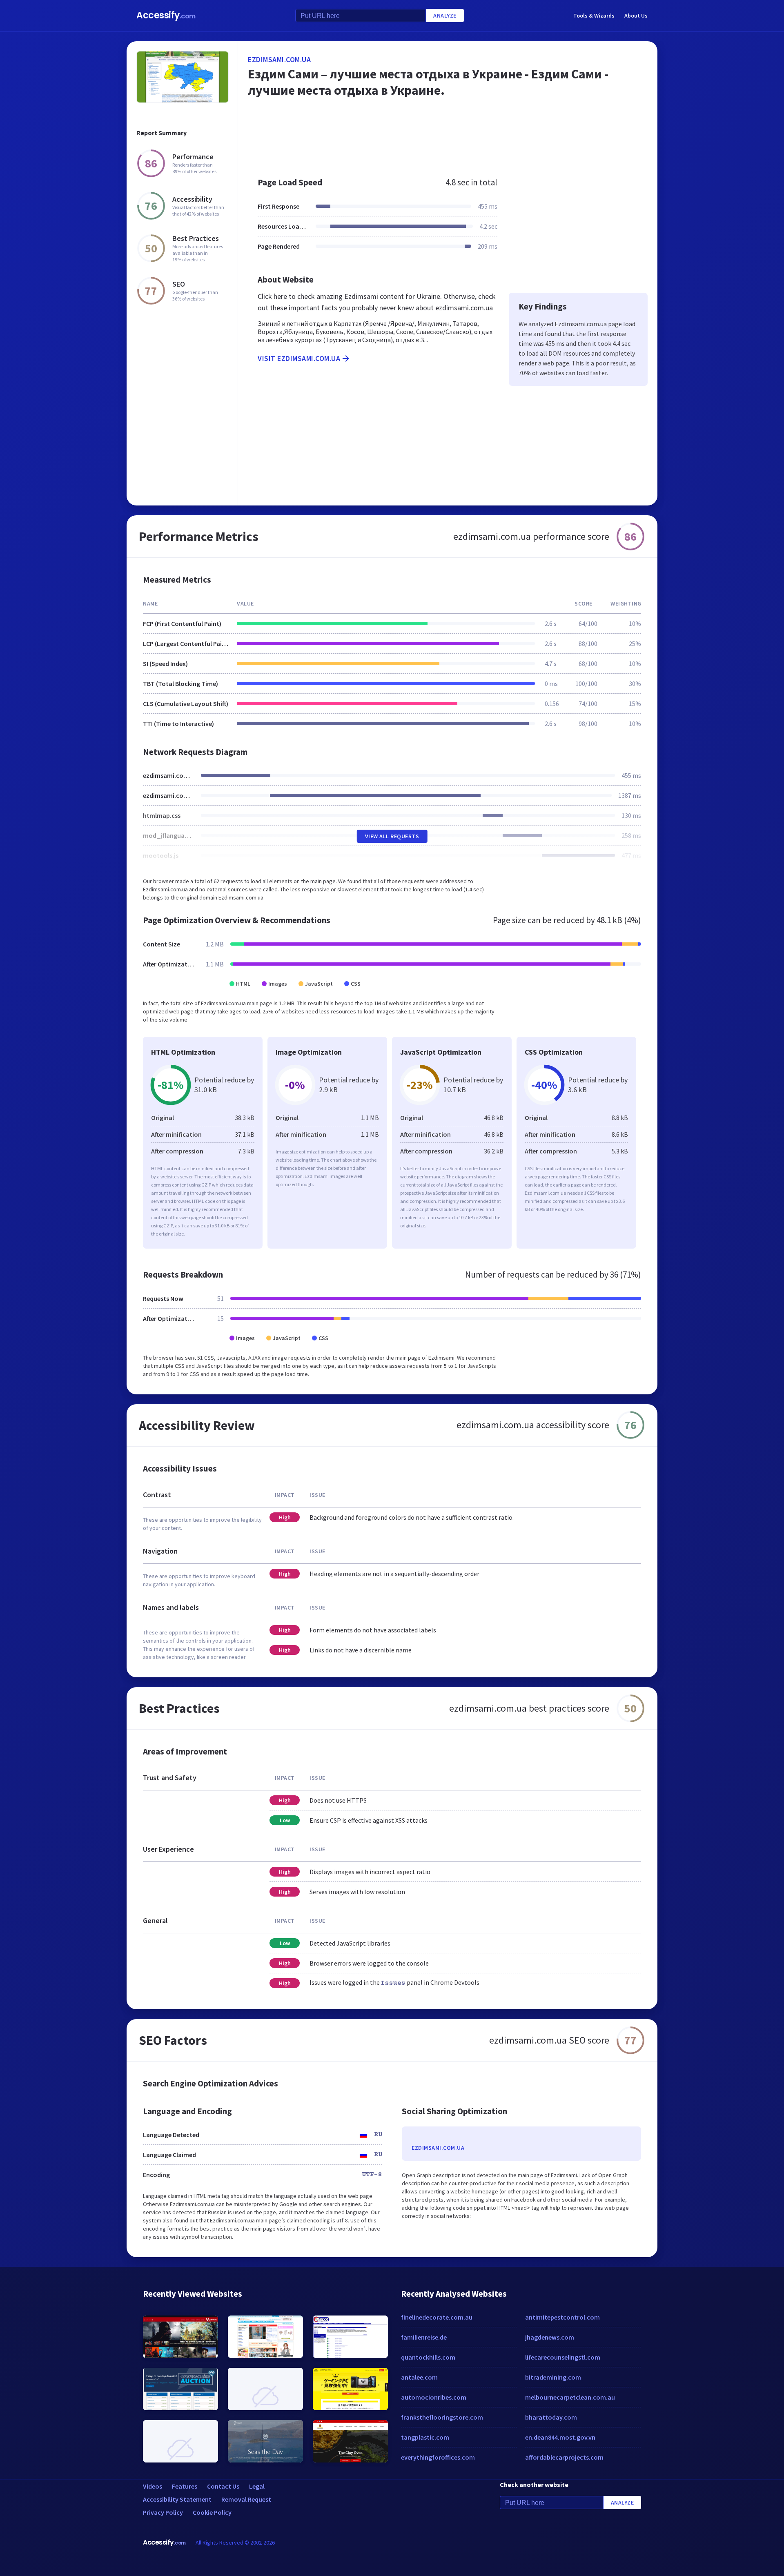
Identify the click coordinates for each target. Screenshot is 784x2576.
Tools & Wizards (594, 16)
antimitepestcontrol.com (562, 2317)
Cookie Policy (212, 2512)
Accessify (166, 15)
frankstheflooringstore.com (442, 2417)
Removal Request (246, 2499)
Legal (257, 2486)
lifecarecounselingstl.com (563, 2357)
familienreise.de (424, 2337)
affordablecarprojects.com (564, 2457)
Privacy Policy (163, 2512)
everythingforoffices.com (438, 2457)
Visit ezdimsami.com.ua (299, 358)
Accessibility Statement (177, 2499)
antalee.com (419, 2377)
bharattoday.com (551, 2417)
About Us (636, 16)
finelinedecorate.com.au (437, 2317)
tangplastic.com (425, 2437)
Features (185, 2486)
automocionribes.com (434, 2397)
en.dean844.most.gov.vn (560, 2437)
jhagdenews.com (550, 2337)
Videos (153, 2486)
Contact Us (223, 2486)
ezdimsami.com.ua (279, 59)
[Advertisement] (448, 140)
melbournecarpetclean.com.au (570, 2397)
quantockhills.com (428, 2357)
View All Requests (392, 836)
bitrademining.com (553, 2377)
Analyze (445, 16)
